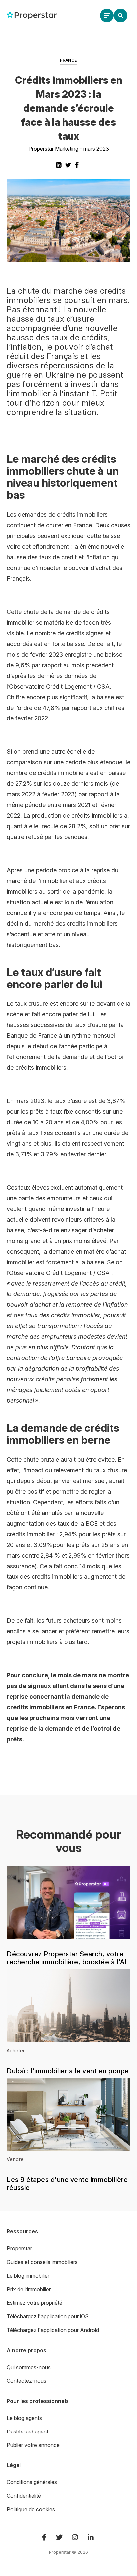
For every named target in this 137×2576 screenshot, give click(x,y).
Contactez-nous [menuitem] (26, 2381)
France (68, 60)
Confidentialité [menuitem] (24, 2496)
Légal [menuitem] (14, 2465)
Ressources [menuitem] (22, 2231)
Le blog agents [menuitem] (24, 2418)
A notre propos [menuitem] (26, 2350)
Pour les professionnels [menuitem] (38, 2401)
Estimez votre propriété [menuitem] (34, 2303)
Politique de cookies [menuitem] (31, 2509)
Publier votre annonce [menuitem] (33, 2445)
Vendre (15, 2159)
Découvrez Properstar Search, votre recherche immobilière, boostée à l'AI (67, 1958)
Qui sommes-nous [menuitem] (29, 2367)
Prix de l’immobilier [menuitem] (29, 2289)
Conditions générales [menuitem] (32, 2482)
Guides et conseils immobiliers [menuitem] (42, 2262)
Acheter (16, 2050)
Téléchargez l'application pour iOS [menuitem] (48, 2316)
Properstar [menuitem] (19, 2248)
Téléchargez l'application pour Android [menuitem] (53, 2330)
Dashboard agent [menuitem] (27, 2432)
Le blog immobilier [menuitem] (28, 2276)
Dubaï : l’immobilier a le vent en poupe (68, 2071)
